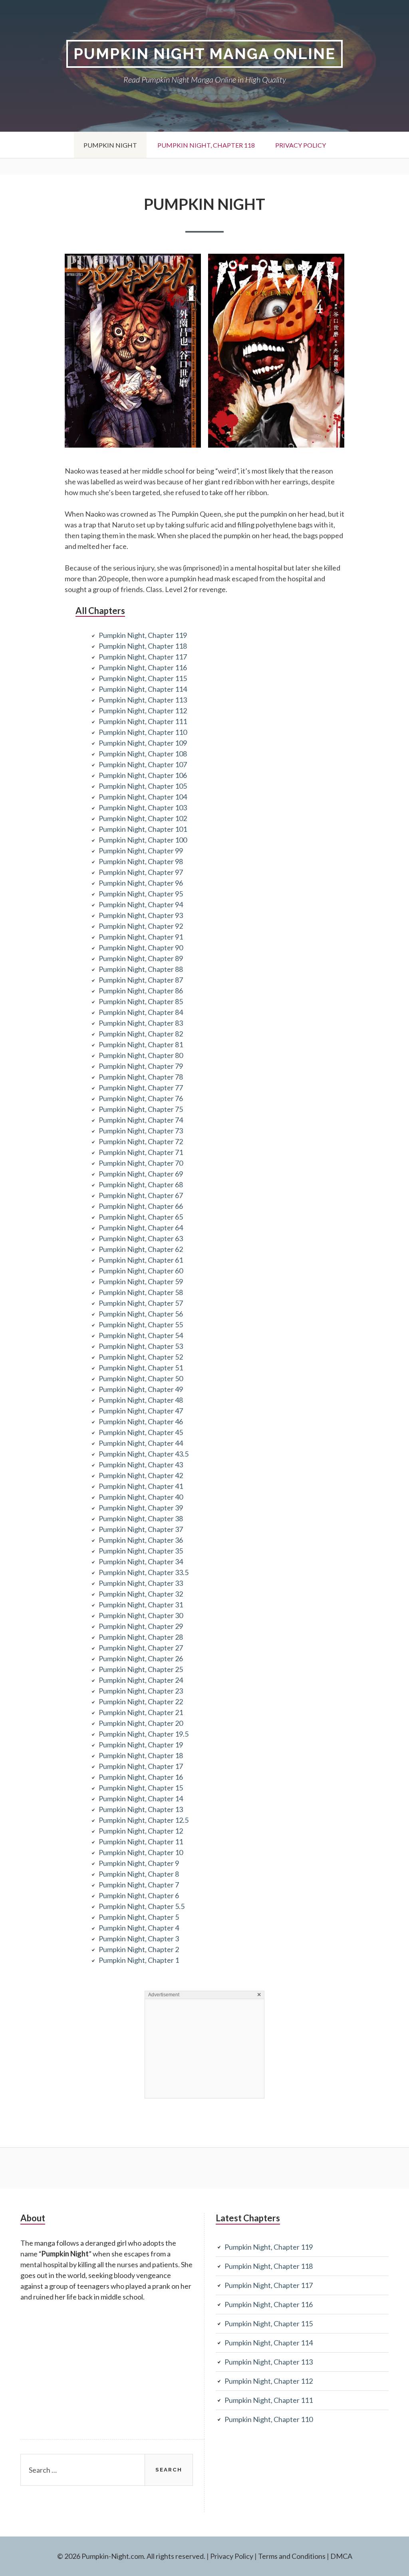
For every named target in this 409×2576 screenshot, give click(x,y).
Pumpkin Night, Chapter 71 (141, 1152)
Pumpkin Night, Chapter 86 (141, 991)
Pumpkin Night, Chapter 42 (141, 1475)
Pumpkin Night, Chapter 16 (141, 1777)
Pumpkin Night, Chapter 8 (139, 1874)
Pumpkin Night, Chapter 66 (141, 1206)
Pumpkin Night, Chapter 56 (141, 1314)
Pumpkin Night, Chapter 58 (141, 1292)
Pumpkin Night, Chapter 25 (141, 1669)
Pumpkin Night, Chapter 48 (141, 1400)
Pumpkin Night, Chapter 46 (141, 1421)
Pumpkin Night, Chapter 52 (141, 1357)
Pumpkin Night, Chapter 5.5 (142, 1906)
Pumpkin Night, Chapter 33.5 (144, 1572)
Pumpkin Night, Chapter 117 (143, 657)
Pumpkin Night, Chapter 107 (143, 764)
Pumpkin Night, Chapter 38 (141, 1518)
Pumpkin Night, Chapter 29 (141, 1626)
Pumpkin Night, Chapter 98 (141, 861)
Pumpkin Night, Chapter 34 (141, 1561)
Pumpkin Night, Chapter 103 (143, 807)
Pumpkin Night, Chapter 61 (141, 1260)
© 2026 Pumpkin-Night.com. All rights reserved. (131, 2556)
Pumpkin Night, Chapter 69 (141, 1174)
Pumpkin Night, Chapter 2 (139, 1949)
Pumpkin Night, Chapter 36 (141, 1540)
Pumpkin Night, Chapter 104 (143, 797)
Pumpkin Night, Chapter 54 (141, 1335)
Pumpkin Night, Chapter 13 (141, 1809)
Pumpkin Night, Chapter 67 (141, 1195)
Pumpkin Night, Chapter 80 (141, 1055)
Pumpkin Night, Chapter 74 (141, 1120)
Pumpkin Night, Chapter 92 (141, 926)
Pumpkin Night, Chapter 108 (143, 754)
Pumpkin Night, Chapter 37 (141, 1529)
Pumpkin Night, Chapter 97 (141, 872)
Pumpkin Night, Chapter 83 (141, 1023)
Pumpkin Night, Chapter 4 (139, 1928)
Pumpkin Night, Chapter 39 (141, 1508)
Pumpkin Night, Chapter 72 (141, 1141)
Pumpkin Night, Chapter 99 (141, 851)
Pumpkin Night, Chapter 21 (141, 1712)
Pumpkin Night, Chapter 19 (141, 1745)
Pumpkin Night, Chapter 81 (141, 1044)
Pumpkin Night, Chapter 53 (141, 1346)
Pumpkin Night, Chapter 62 (141, 1249)
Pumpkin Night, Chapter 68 (141, 1184)
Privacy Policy (301, 145)
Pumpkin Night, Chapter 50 (141, 1378)
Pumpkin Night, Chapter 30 (141, 1615)
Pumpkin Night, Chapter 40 (141, 1497)
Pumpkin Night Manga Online (204, 54)
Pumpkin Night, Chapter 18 (141, 1755)
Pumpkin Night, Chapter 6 (139, 1895)
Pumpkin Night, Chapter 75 (141, 1109)
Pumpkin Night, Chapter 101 (143, 829)
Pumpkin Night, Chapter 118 (206, 145)
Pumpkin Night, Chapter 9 (139, 1863)
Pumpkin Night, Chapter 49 (141, 1389)
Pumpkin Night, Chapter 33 (141, 1583)
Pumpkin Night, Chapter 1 (139, 1960)
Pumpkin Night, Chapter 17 (141, 1766)
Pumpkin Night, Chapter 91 (141, 937)
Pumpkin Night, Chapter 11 (141, 1842)
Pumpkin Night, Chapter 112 (143, 711)
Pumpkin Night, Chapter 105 (143, 786)
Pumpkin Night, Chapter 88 (141, 969)
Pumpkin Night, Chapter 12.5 (144, 1820)
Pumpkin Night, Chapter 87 (141, 980)
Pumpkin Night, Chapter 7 (139, 1885)
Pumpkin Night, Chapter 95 (141, 894)
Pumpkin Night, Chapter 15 (141, 1788)
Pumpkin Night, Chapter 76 (141, 1098)
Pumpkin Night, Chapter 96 (141, 883)
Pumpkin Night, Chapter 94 (141, 904)
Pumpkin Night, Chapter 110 (143, 732)
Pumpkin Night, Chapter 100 (143, 840)
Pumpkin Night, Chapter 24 (141, 1680)
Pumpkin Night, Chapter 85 (141, 1001)
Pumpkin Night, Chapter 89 (141, 958)
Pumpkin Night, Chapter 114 (143, 689)
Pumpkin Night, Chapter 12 (141, 1831)
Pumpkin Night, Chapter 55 (141, 1325)
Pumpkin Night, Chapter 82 (141, 1034)
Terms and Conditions (292, 2556)
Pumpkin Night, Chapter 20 (141, 1723)
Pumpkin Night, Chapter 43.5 (144, 1454)
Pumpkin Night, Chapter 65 (141, 1217)
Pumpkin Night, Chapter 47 (141, 1411)
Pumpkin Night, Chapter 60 (141, 1271)
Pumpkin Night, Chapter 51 (141, 1368)
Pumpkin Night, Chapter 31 (141, 1605)
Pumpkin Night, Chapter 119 (143, 635)
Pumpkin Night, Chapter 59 (141, 1281)
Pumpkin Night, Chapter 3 (139, 1938)
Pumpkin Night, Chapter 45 (141, 1432)
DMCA (341, 2556)
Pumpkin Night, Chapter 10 (141, 1852)
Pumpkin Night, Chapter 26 (141, 1658)
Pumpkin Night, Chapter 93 (141, 915)
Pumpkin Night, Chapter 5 (139, 1917)
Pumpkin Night (110, 145)
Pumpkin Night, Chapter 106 (143, 775)
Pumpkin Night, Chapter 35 (141, 1551)
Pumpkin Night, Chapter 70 (141, 1163)
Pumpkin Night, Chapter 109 (143, 743)
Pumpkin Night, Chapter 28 (141, 1637)
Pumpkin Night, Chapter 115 (143, 678)
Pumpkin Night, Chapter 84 (141, 1012)
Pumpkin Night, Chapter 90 (141, 947)
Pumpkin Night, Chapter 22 (141, 1702)
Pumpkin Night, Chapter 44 (141, 1443)
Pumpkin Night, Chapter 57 (141, 1303)
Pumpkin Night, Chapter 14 (141, 1798)
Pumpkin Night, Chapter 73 (141, 1131)
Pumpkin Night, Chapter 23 (141, 1691)
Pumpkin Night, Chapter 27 (141, 1648)
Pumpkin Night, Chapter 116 (143, 667)
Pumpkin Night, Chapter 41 (141, 1486)
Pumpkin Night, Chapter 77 (141, 1088)
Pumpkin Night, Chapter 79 (141, 1066)
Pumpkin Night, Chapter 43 (141, 1465)
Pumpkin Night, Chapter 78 (141, 1077)
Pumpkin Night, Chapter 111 (143, 721)
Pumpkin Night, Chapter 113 (143, 700)
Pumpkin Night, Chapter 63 (141, 1238)
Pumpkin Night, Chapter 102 (143, 818)
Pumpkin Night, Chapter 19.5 (144, 1734)
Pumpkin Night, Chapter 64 (141, 1228)
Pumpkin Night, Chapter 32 (141, 1594)
